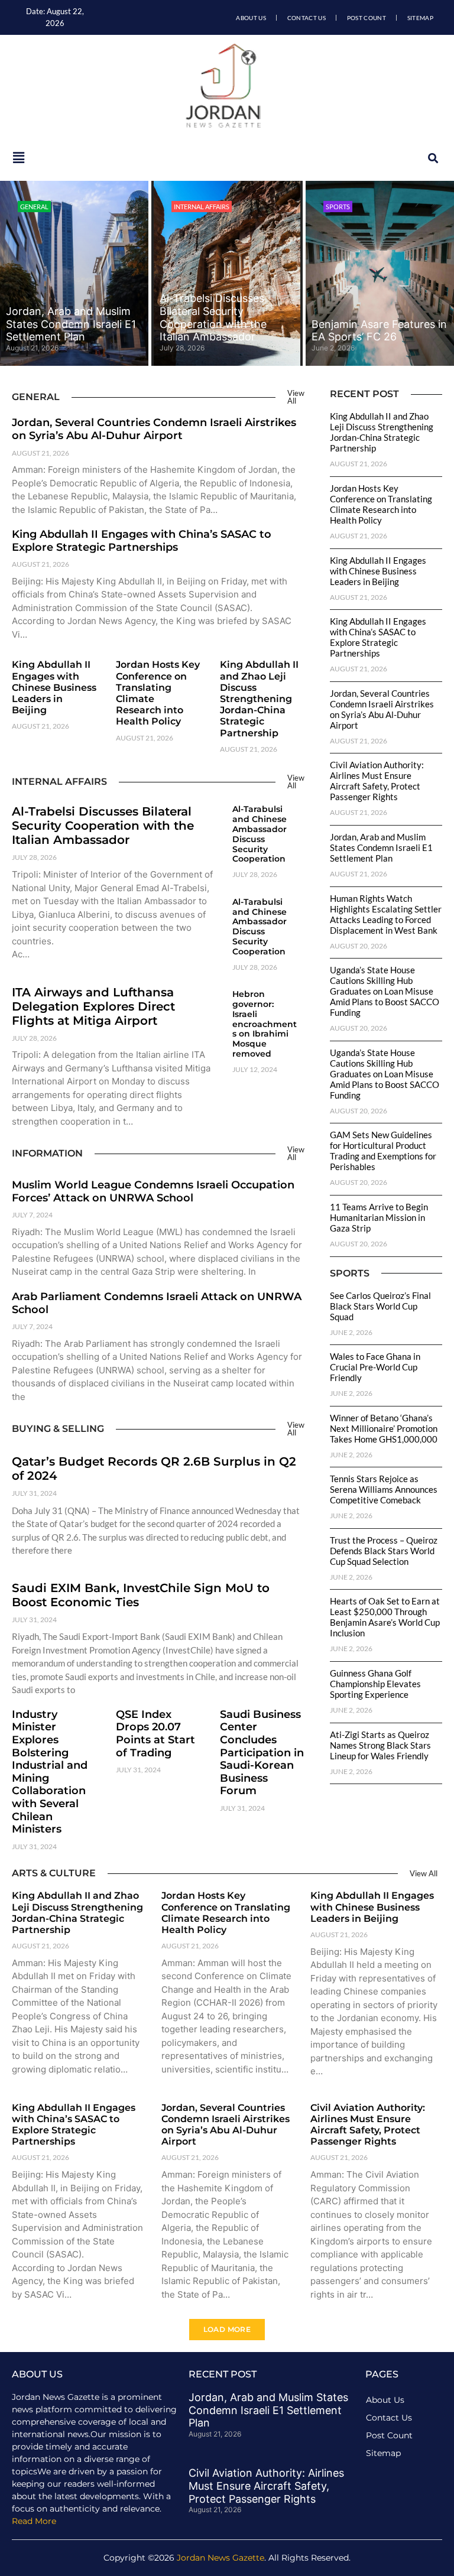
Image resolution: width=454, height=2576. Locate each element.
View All (296, 397)
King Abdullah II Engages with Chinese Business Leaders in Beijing (54, 687)
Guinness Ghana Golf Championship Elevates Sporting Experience (375, 1684)
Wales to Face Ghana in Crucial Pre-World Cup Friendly (375, 1367)
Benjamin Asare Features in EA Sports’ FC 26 (379, 331)
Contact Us (307, 18)
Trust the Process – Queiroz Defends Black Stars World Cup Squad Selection (384, 1551)
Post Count (367, 18)
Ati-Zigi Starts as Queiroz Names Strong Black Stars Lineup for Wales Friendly (380, 1745)
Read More (34, 2521)
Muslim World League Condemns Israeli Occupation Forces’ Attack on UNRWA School (153, 1191)
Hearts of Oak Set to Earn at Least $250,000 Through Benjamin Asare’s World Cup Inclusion (385, 1617)
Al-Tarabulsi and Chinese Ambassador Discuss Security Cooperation (260, 834)
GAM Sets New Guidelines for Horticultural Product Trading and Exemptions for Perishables (383, 1151)
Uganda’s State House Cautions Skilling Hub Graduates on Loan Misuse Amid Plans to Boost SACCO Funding (385, 991)
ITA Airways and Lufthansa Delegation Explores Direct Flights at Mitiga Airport (93, 1006)
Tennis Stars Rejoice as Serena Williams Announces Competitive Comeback (384, 1489)
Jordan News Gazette (220, 2558)
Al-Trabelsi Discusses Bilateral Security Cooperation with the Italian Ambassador (213, 317)
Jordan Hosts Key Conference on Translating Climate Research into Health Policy (381, 504)
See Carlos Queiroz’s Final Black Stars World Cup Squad (380, 1306)
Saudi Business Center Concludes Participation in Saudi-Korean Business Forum (262, 1753)
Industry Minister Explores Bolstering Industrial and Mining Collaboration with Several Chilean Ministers (50, 1772)
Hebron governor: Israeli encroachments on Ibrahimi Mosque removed (265, 1024)
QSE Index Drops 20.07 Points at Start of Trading (155, 1734)
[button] (433, 158)
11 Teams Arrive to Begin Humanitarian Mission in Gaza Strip (379, 1217)
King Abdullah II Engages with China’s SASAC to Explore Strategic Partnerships (142, 541)
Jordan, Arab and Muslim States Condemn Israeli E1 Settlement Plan (71, 324)
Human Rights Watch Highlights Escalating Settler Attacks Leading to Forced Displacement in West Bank (386, 914)
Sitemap (420, 18)
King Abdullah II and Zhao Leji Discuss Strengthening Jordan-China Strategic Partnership (259, 699)
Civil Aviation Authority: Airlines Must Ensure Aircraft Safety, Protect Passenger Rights (377, 781)
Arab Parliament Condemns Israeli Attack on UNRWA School (157, 1303)
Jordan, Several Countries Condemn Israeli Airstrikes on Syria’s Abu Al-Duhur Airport (154, 429)
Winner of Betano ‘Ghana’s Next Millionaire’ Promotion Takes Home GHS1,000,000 (384, 1428)
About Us (251, 18)
